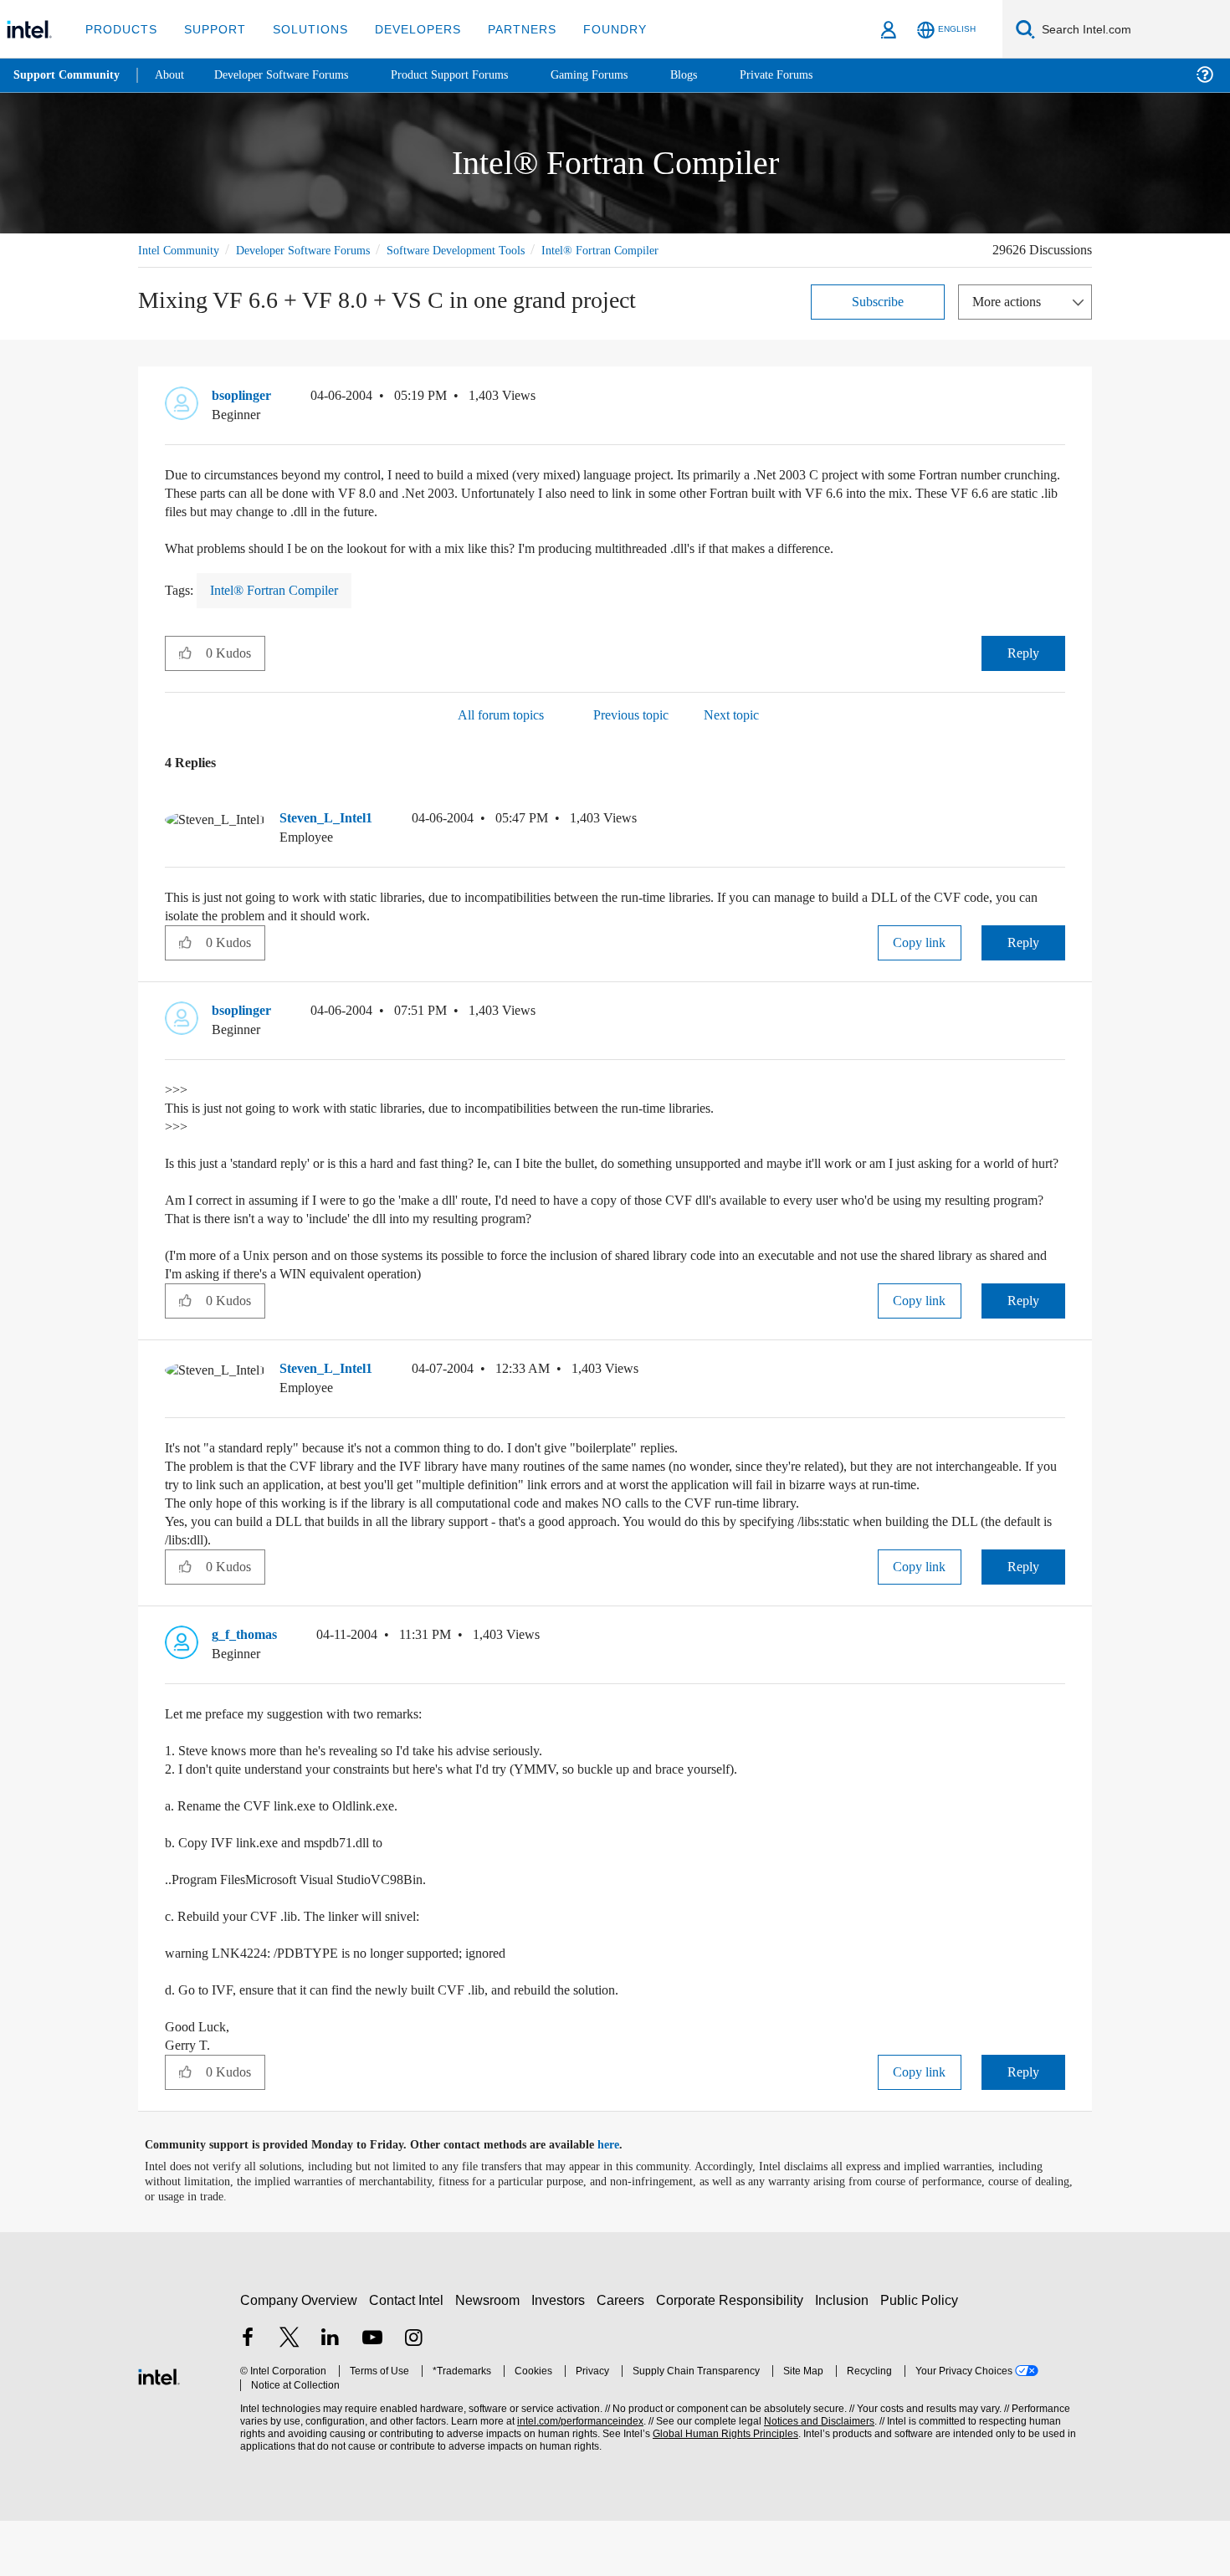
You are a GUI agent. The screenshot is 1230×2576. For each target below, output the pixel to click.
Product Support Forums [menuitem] (473, 75)
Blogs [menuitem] (717, 75)
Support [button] (210, 29)
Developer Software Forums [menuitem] (294, 75)
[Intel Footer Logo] (159, 2430)
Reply (1023, 671)
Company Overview (299, 2356)
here (623, 2200)
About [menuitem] (174, 75)
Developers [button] (405, 29)
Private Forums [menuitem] (813, 75)
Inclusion (846, 2356)
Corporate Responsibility (733, 2356)
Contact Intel (408, 2356)
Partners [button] (505, 29)
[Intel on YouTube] (372, 2395)
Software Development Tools (485, 250)
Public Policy (922, 2356)
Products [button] (120, 29)
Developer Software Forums (317, 250)
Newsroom (491, 2356)
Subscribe (878, 320)
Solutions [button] (302, 29)
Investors (562, 2356)
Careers (624, 2356)
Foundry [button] (595, 29)
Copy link (920, 961)
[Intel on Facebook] (248, 2395)
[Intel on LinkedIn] (331, 2395)
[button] (1058, 418)
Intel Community (182, 250)
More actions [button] (1011, 320)
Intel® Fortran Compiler (198, 269)
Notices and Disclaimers (813, 2477)
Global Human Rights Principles (720, 2489)
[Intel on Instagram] (413, 2395)
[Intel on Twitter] (290, 2395)
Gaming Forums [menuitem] (620, 75)
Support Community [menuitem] (68, 75)
